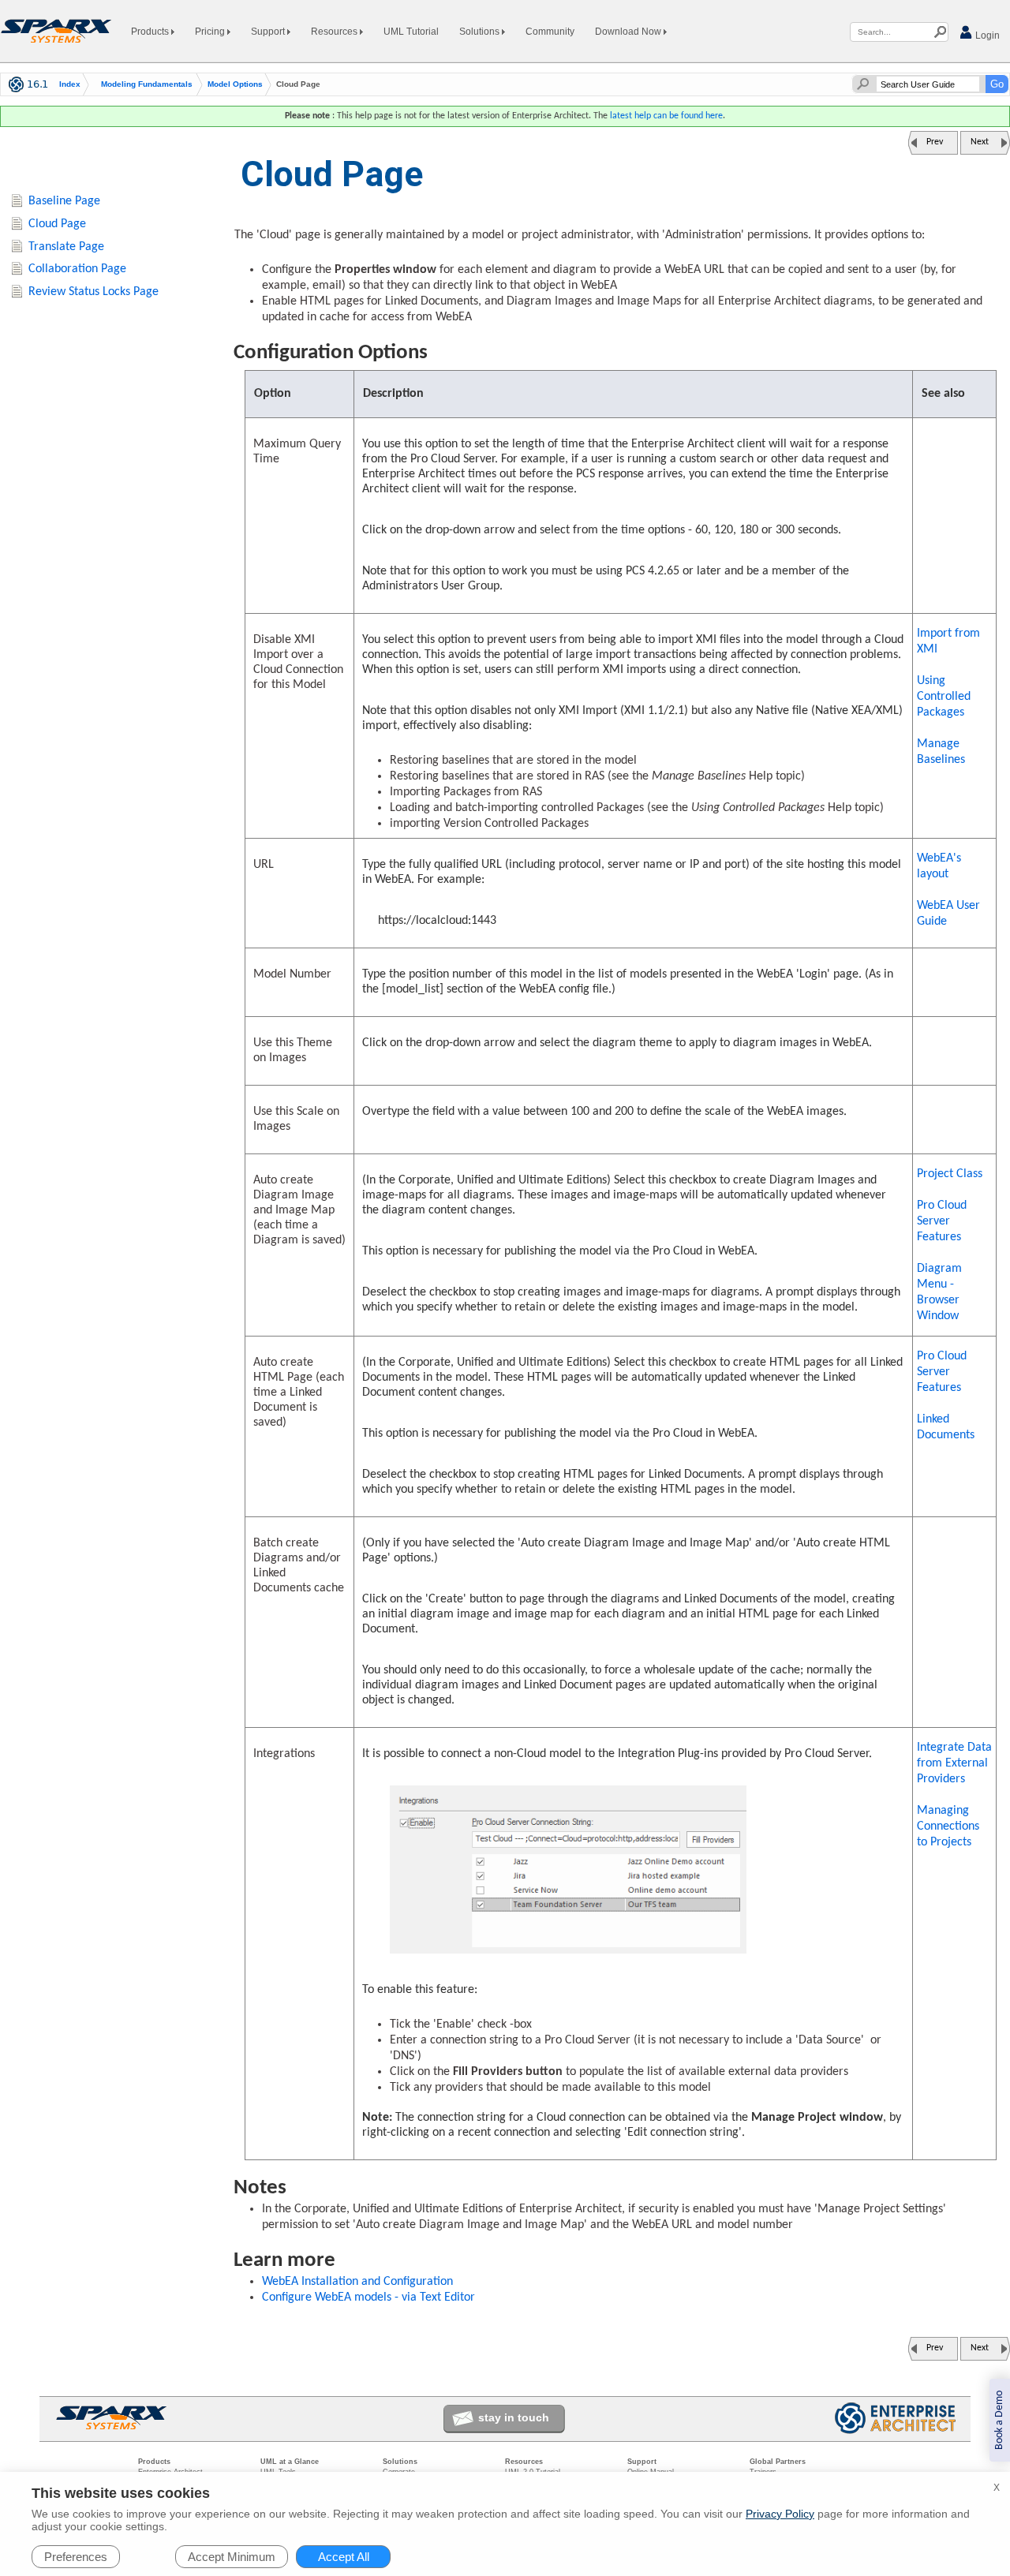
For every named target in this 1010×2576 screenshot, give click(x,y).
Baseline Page (64, 201)
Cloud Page (57, 224)
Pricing (211, 32)
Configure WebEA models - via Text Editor (368, 2297)
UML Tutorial (411, 32)
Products (151, 32)
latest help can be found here (666, 116)
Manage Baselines (941, 752)
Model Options (235, 84)
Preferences (76, 2557)
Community (550, 32)
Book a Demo (999, 2420)
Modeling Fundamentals (147, 84)
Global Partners (778, 2462)
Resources (335, 32)
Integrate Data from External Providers (954, 1763)
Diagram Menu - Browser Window (939, 1292)
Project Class (950, 1174)
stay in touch (514, 2417)
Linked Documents (946, 1427)
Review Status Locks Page (94, 292)
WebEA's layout (939, 866)
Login (986, 36)
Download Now (629, 32)
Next (980, 142)
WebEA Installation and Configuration (357, 2282)
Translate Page (66, 247)
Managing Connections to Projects (948, 1826)
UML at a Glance (290, 2462)
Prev (935, 142)
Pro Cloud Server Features (942, 1221)
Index (70, 84)
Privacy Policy (780, 2514)
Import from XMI (948, 641)
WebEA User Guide (948, 914)
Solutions (481, 32)
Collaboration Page (77, 269)
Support (269, 32)
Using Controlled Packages (944, 697)
